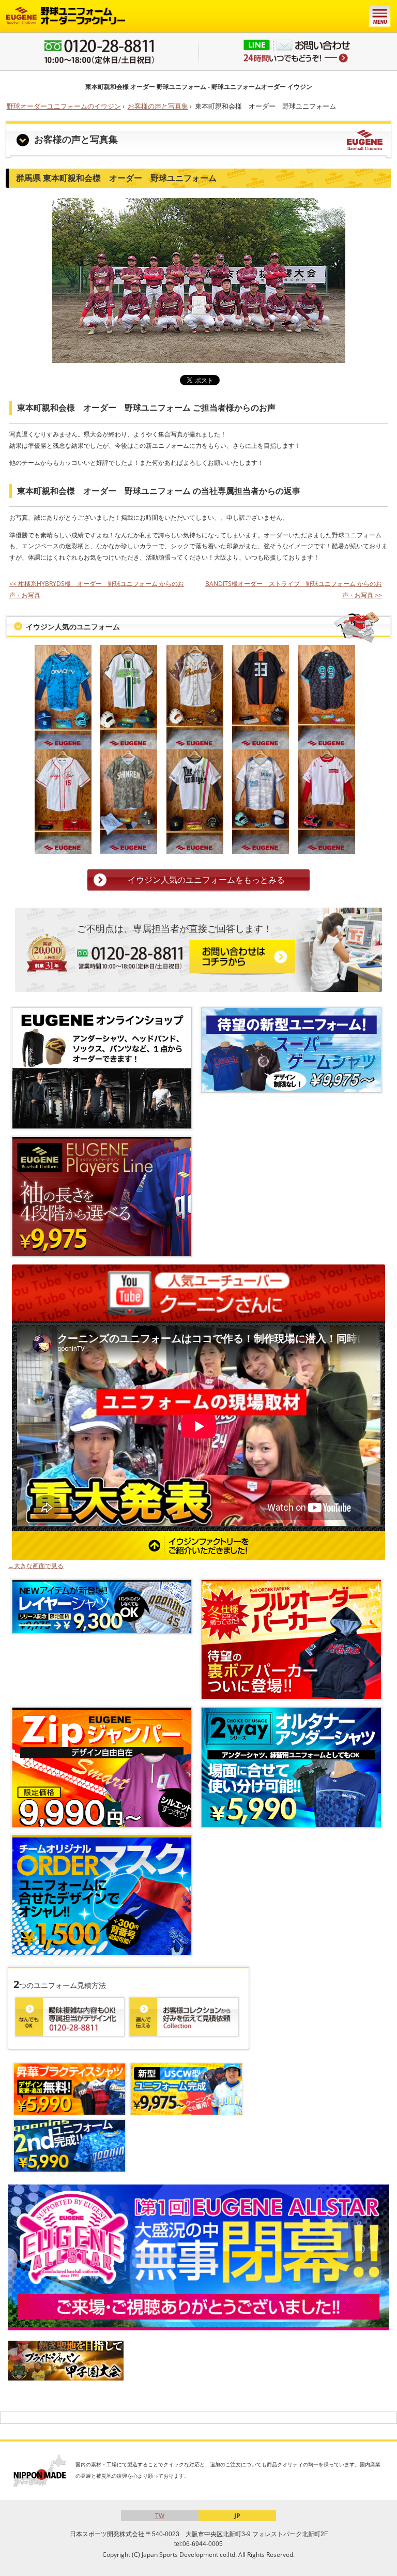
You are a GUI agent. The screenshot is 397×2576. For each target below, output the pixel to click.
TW (160, 2516)
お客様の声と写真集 (158, 106)
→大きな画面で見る (36, 1566)
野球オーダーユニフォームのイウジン (64, 106)
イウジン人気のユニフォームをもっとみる (206, 880)
